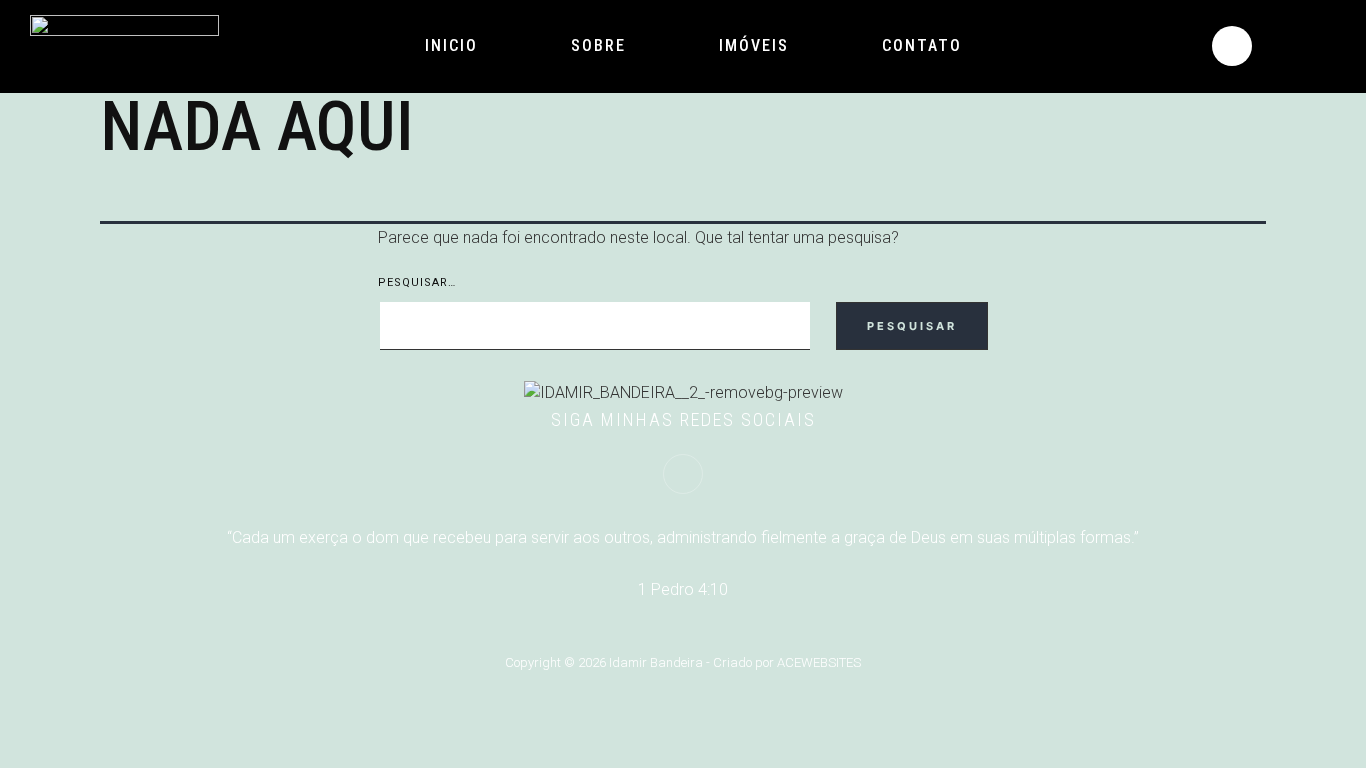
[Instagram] (1232, 46)
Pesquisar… (417, 282)
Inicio (451, 45)
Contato (922, 45)
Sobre (598, 45)
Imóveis (754, 45)
